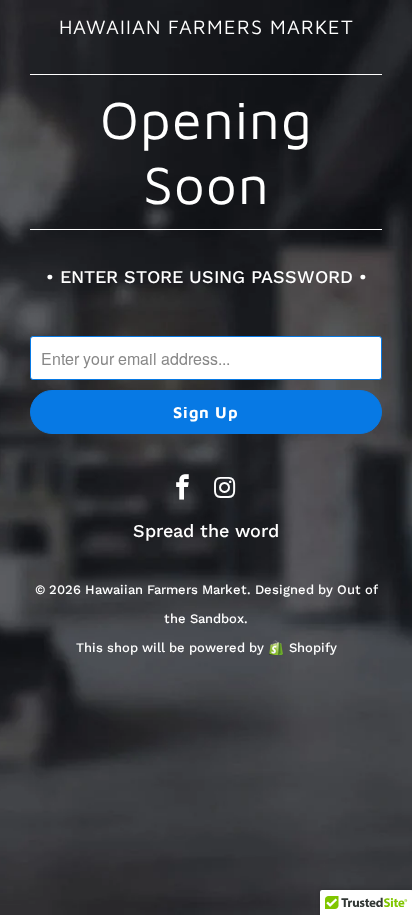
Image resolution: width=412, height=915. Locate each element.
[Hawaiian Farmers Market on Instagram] (225, 489)
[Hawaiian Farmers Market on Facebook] (183, 489)
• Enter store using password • (206, 276)
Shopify (313, 647)
